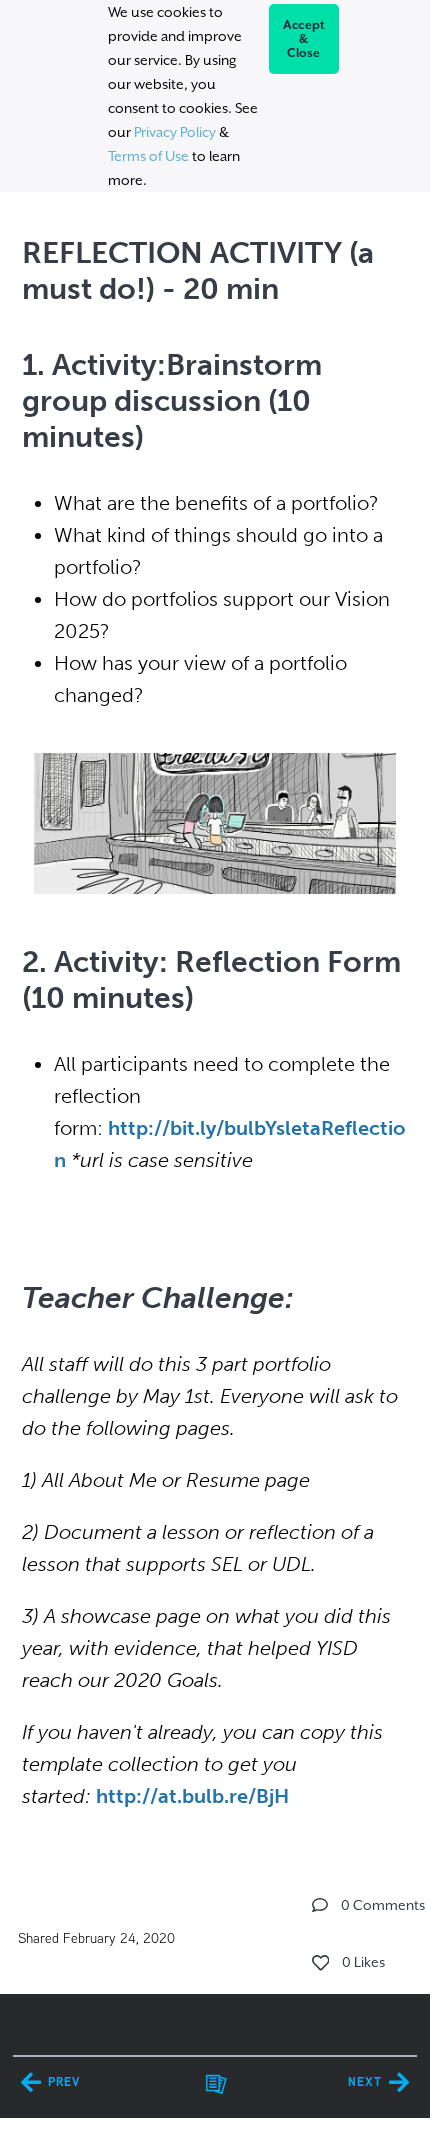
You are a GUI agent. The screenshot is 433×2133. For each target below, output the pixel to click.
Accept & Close (304, 39)
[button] (320, 1905)
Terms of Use (148, 156)
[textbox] (215, 1018)
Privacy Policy (175, 132)
